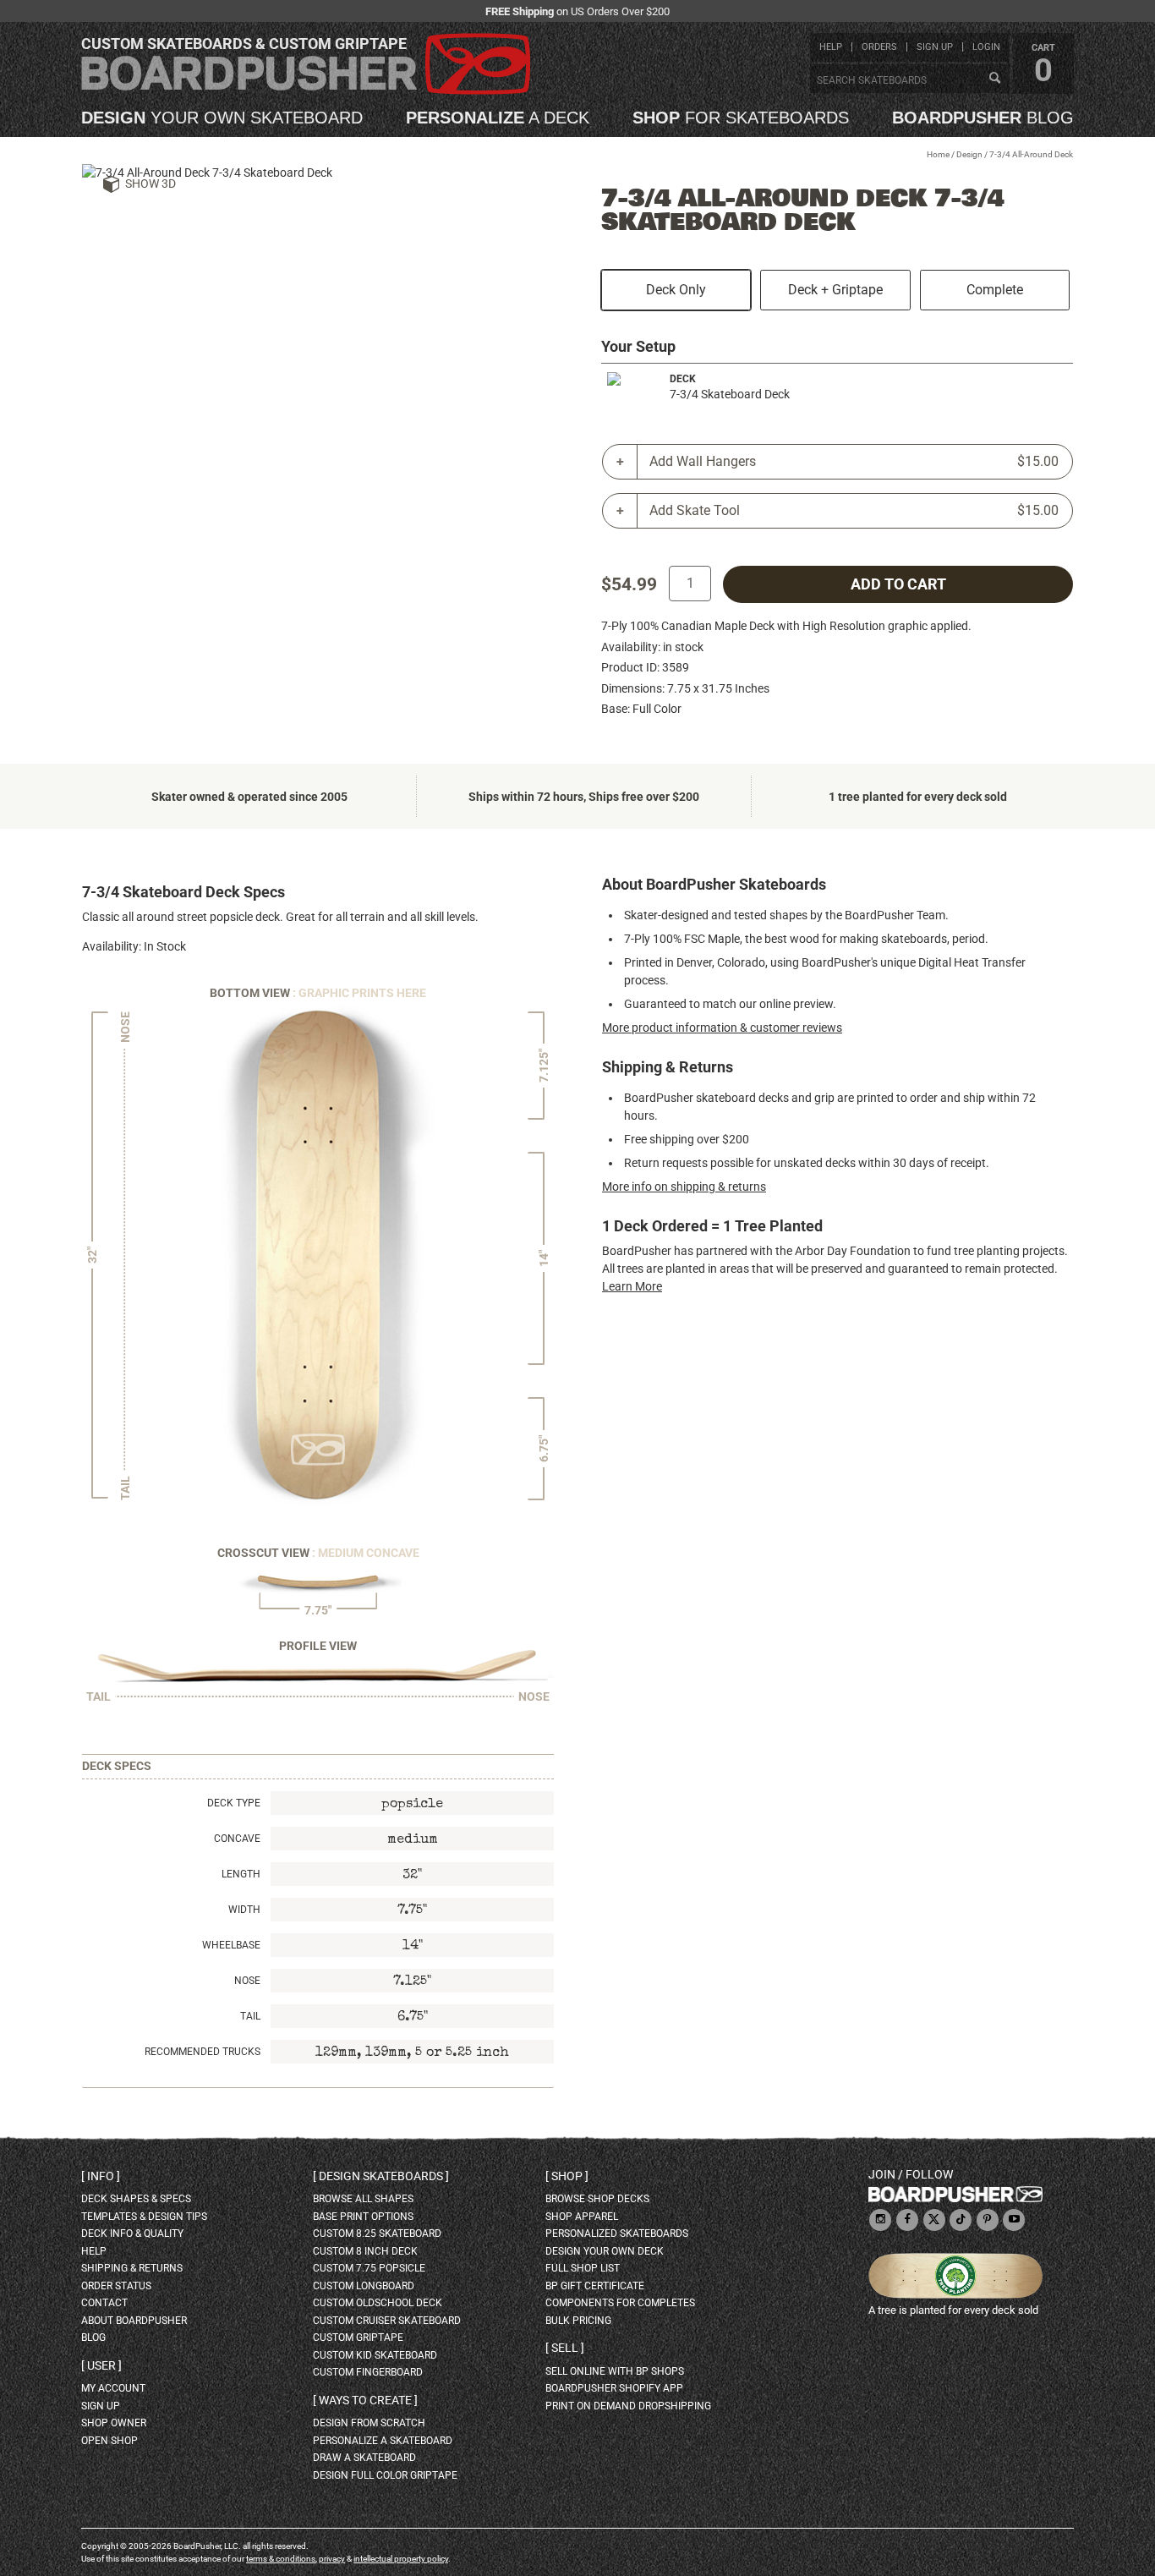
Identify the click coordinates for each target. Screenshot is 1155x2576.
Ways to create (365, 2400)
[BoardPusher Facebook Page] (907, 2220)
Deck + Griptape (835, 290)
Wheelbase (231, 1945)
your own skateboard (222, 118)
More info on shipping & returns (684, 1187)
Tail (250, 2016)
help (831, 47)
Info (101, 2176)
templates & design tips (144, 2217)
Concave (237, 1839)
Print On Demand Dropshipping (628, 2406)
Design (969, 154)
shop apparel (582, 2217)
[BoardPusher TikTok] (961, 2220)
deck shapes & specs (136, 2199)
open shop (109, 2441)
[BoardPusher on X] (934, 2220)
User (101, 2365)
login (986, 47)
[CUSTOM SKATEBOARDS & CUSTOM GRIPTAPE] (306, 91)
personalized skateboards (617, 2233)
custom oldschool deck (378, 2303)
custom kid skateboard (375, 2355)
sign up (935, 47)
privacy (332, 2559)
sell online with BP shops (615, 2371)
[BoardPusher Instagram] (880, 2220)
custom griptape (358, 2338)
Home (938, 154)
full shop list (583, 2268)
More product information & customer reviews (722, 1028)
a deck (498, 118)
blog (983, 118)
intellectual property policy (401, 2559)
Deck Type (234, 1803)
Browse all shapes (363, 2199)
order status (116, 2286)
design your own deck (605, 2251)
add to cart (898, 584)
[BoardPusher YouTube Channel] (1014, 2220)
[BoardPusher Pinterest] (988, 2220)
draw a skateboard (364, 2458)
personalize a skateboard (383, 2441)
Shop (567, 2176)
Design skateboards (381, 2176)
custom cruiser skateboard (387, 2321)
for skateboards (741, 118)
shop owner (114, 2423)
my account (113, 2388)
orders (879, 47)
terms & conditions (281, 2559)
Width (244, 1910)
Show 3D (151, 184)
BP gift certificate (595, 2286)
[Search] (994, 79)
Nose (247, 1981)
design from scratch (369, 2423)
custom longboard (364, 2286)
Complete (995, 290)
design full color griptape (385, 2475)
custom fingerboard (368, 2372)
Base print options (363, 2217)
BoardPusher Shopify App (614, 2388)
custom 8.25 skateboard (377, 2233)
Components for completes (620, 2303)
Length (241, 1874)
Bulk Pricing (578, 2321)
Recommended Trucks (203, 2052)
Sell (565, 2348)
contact (104, 2303)
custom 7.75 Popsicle (369, 2268)
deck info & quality (132, 2233)
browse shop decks (597, 2199)
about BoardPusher (134, 2321)
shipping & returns (132, 2268)
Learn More (632, 1286)
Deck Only (676, 290)
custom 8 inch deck (365, 2251)
